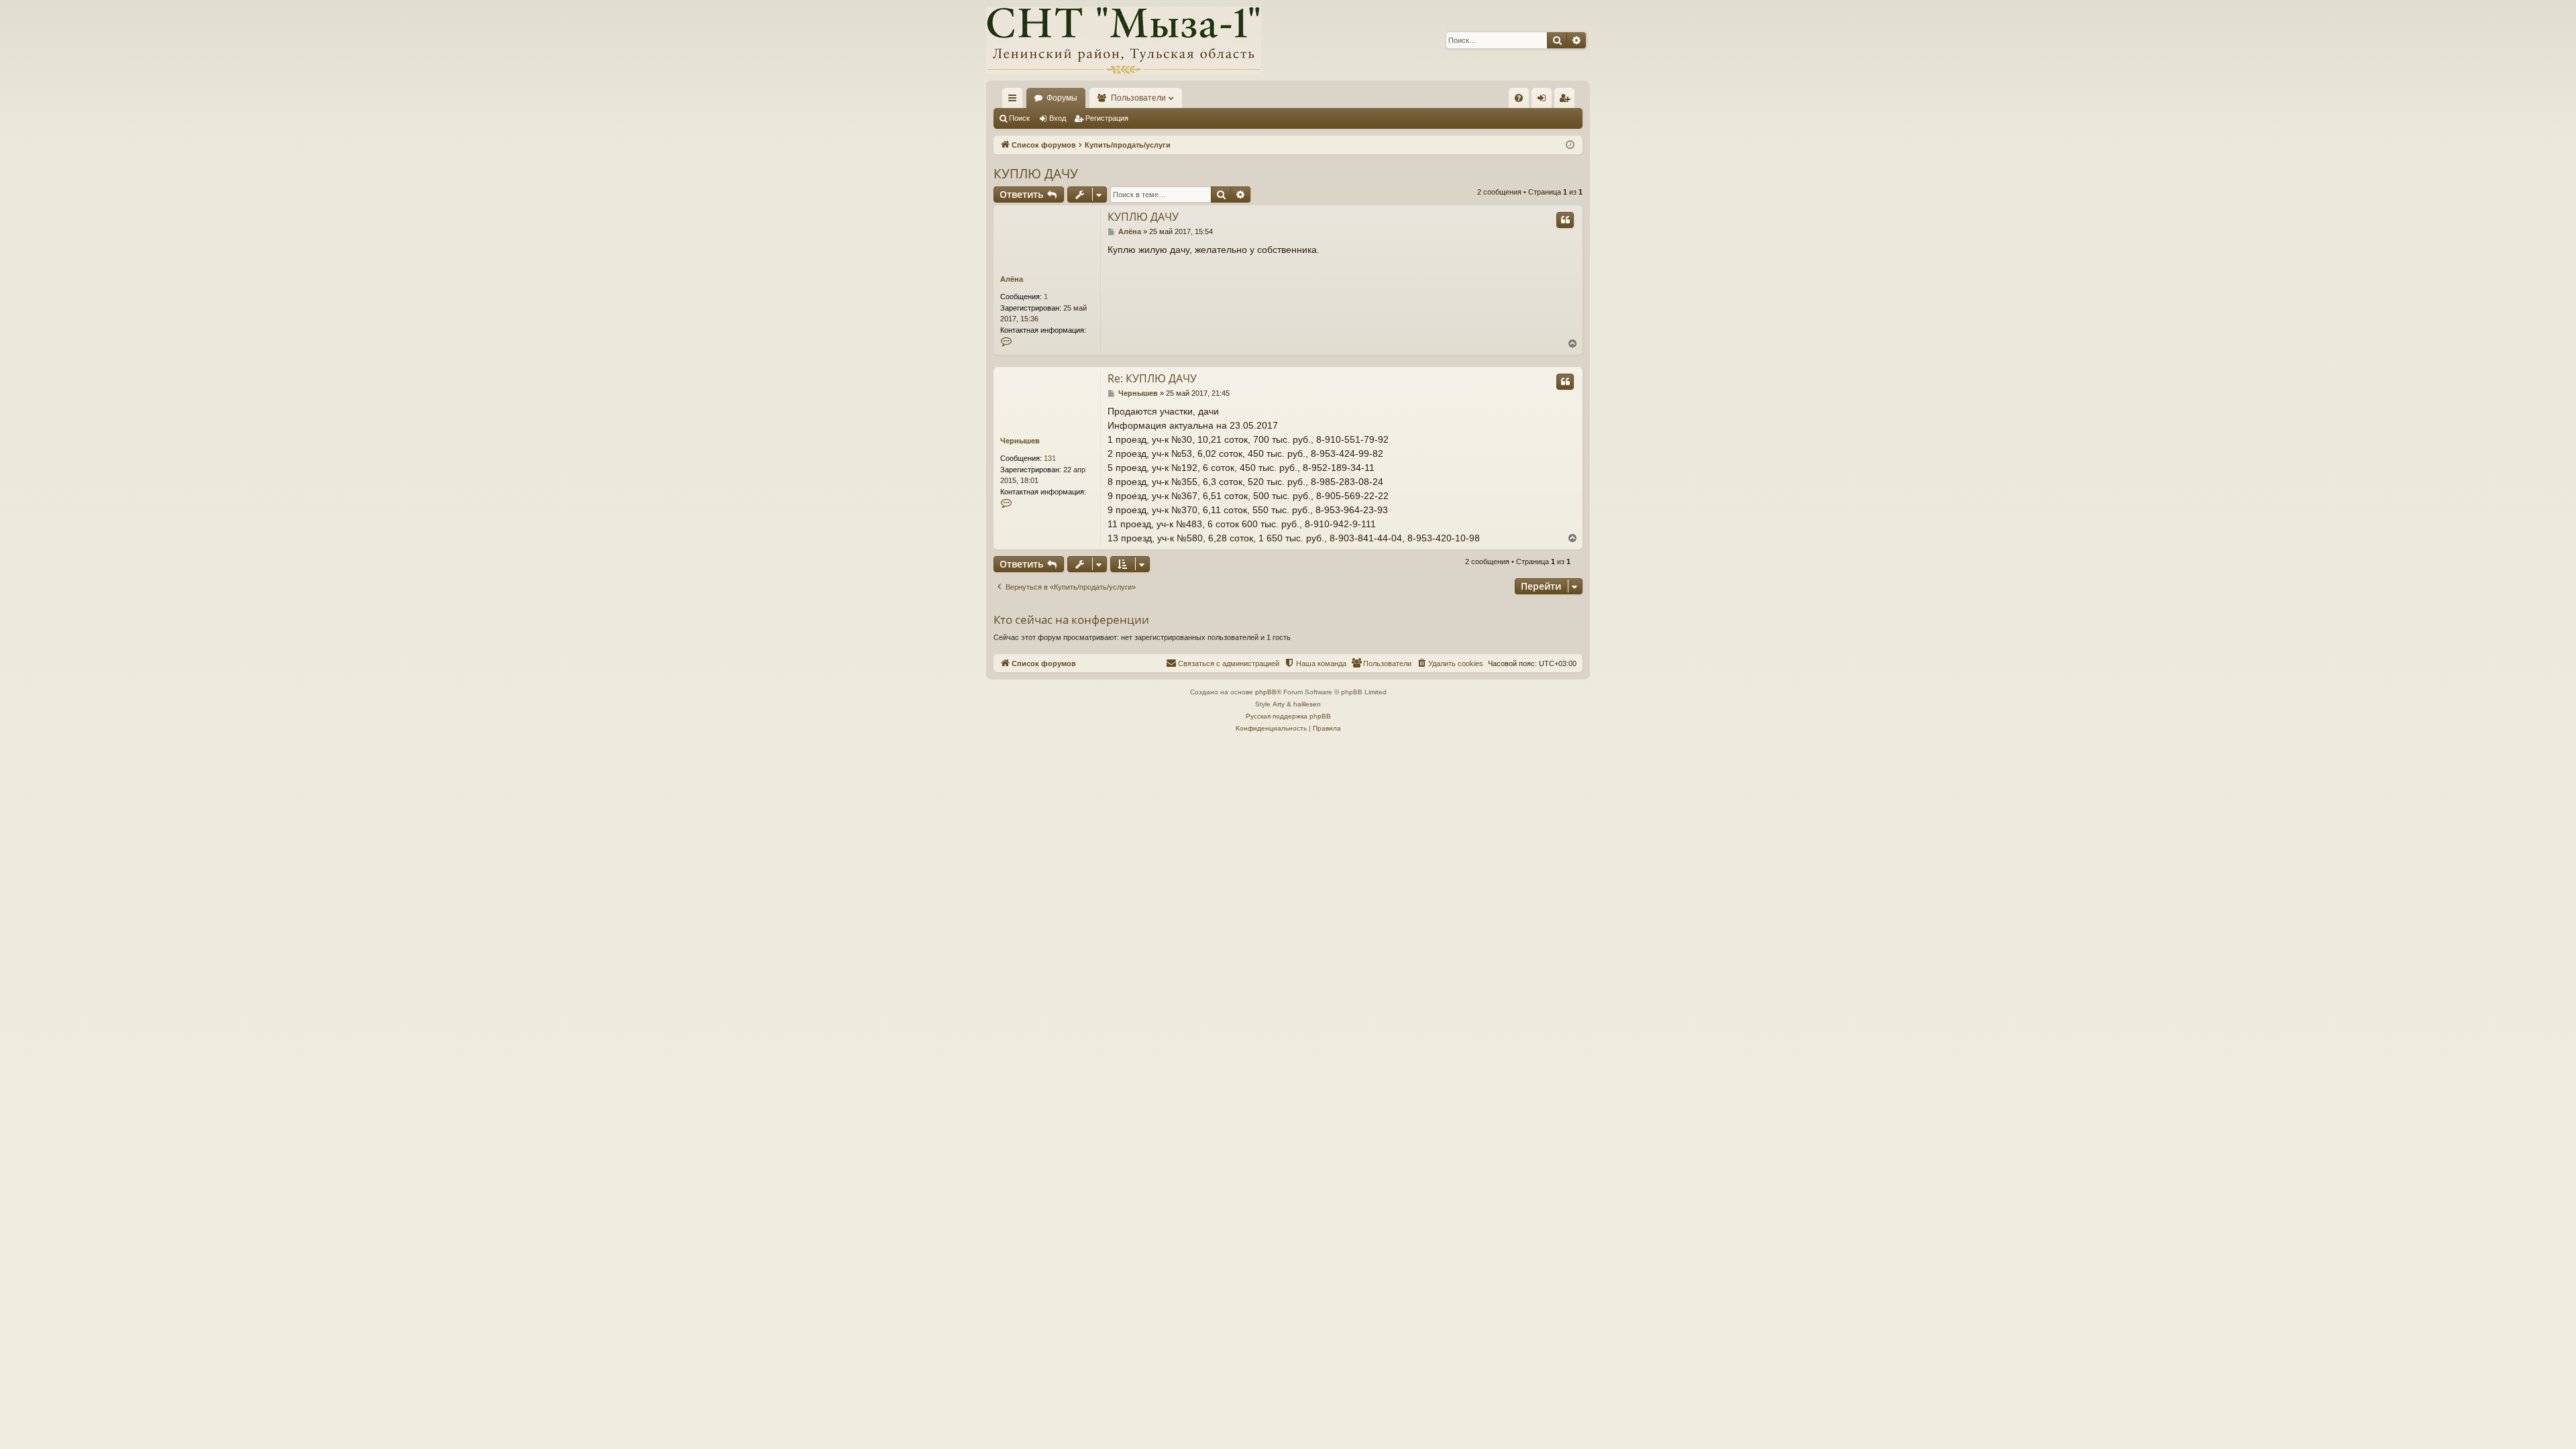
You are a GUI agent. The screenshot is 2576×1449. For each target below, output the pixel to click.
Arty (1279, 704)
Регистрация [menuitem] (1567, 101)
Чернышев (1020, 441)
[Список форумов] (1124, 40)
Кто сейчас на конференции (1071, 620)
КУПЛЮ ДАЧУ (1036, 174)
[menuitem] (1519, 98)
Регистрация (1107, 118)
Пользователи (1138, 98)
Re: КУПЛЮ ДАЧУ (1152, 378)
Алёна (1012, 279)
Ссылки (1015, 101)
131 (1050, 458)
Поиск (1019, 118)
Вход (1058, 118)
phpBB (1266, 692)
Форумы (1062, 98)
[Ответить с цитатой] (1565, 220)
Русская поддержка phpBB (1288, 716)
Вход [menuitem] (1545, 101)
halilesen (1307, 704)
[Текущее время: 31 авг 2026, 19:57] (1570, 145)
